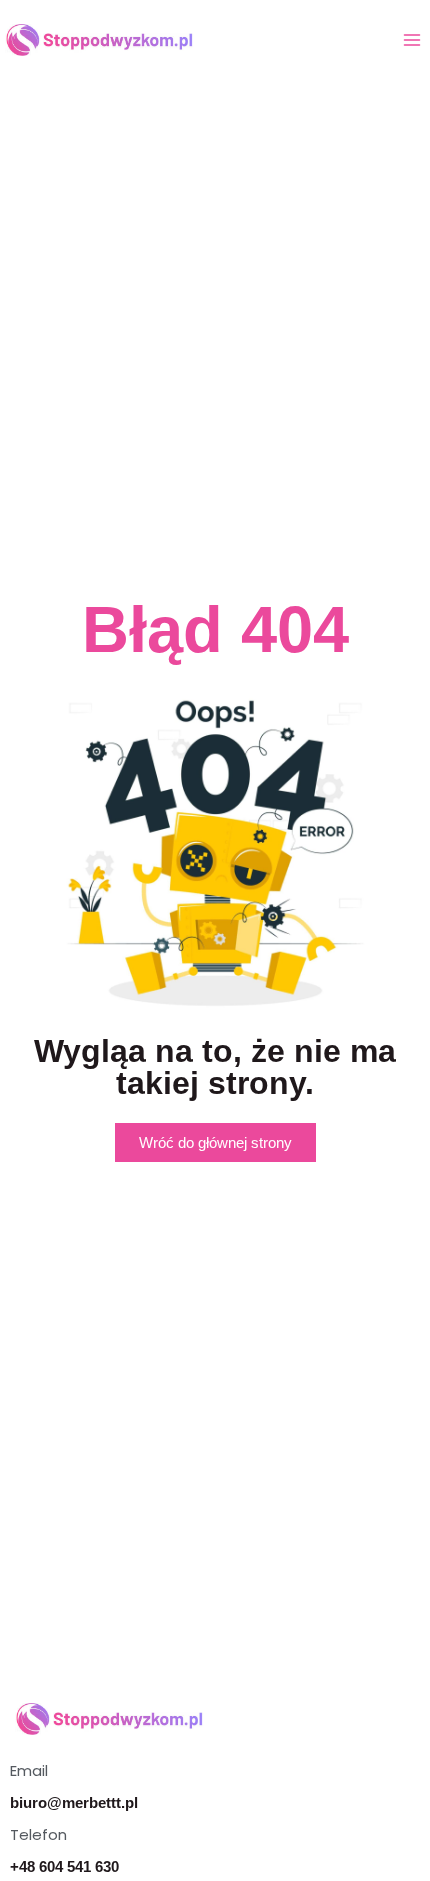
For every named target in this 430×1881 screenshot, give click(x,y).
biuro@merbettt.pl (74, 1802)
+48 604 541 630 (64, 1866)
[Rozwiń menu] (411, 39)
